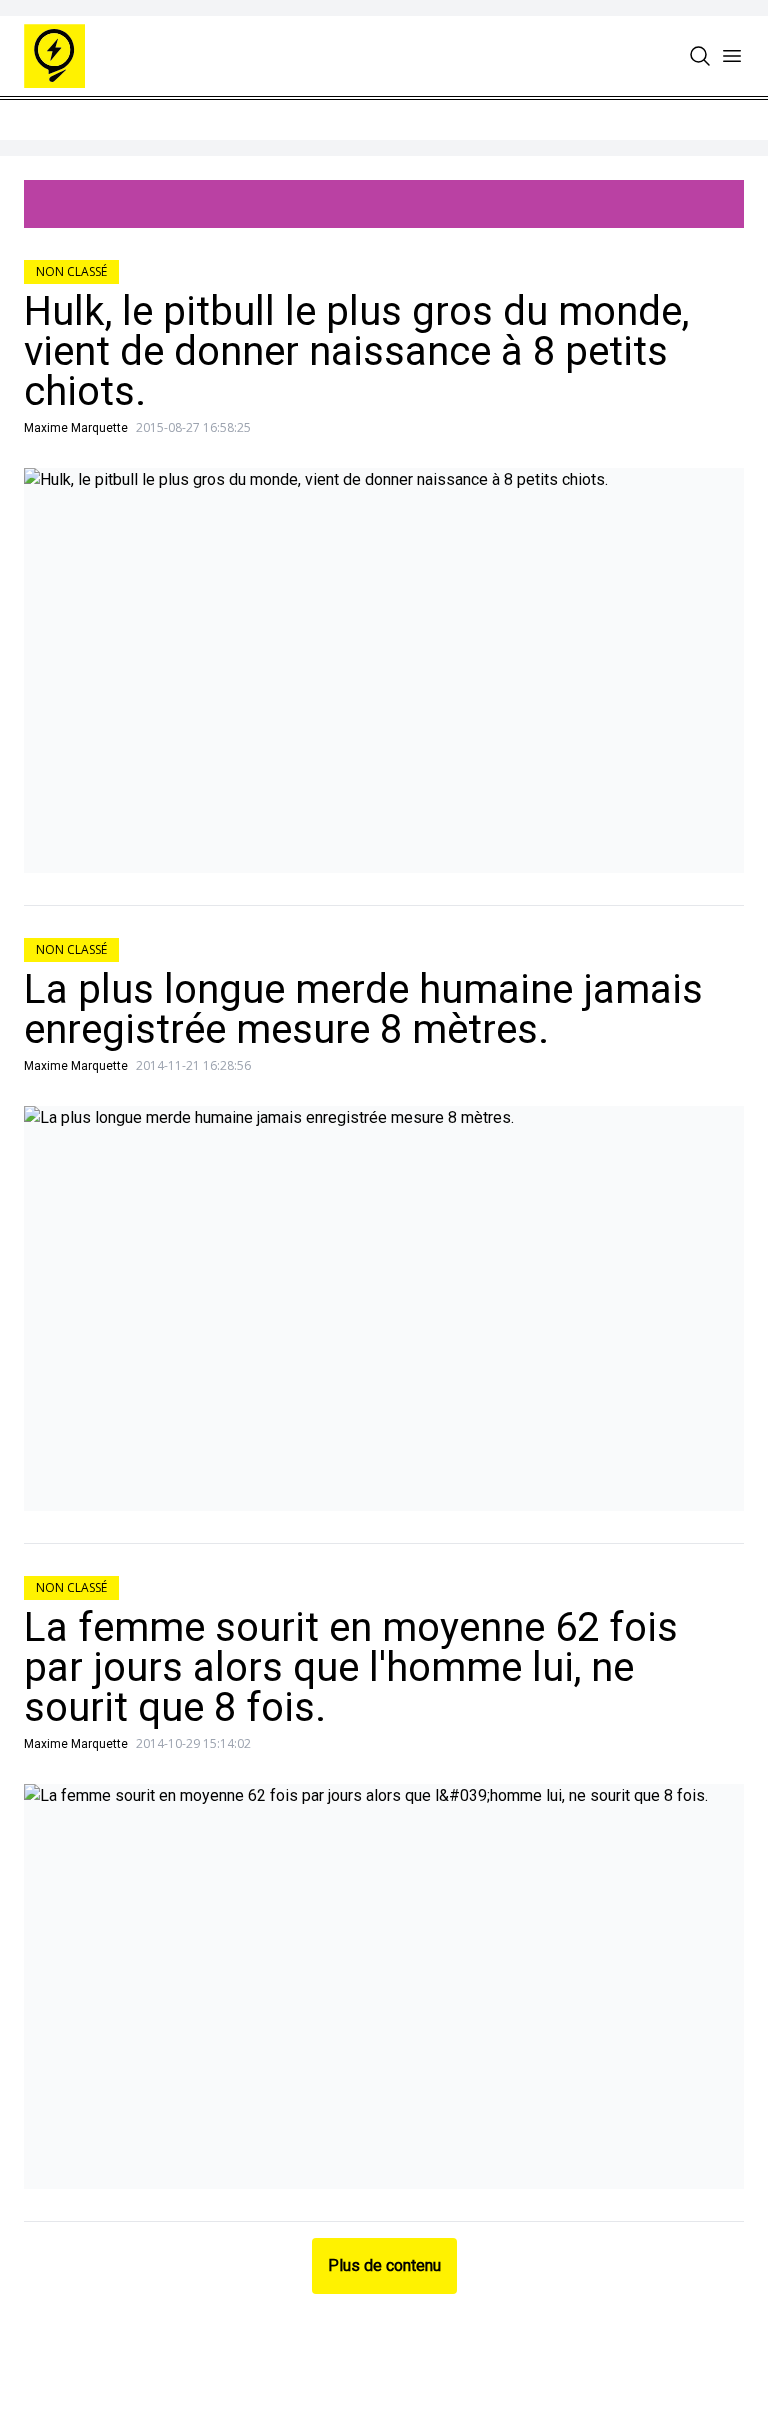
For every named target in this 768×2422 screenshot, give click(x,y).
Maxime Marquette (76, 428)
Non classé (71, 271)
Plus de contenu (384, 2265)
